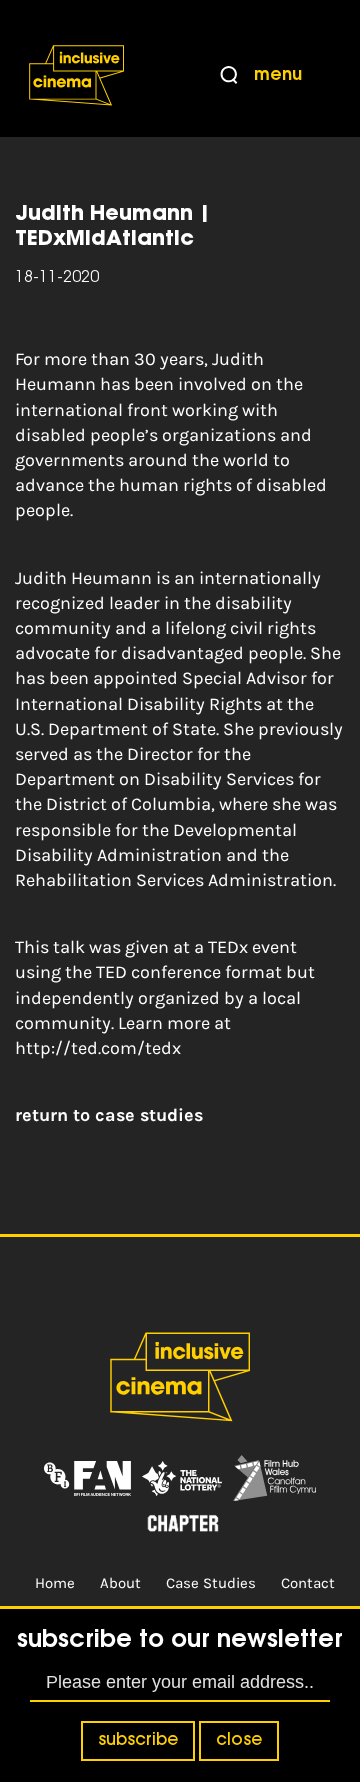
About (120, 1583)
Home (55, 1583)
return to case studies (109, 1115)
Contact (308, 1583)
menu (278, 76)
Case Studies (211, 1583)
